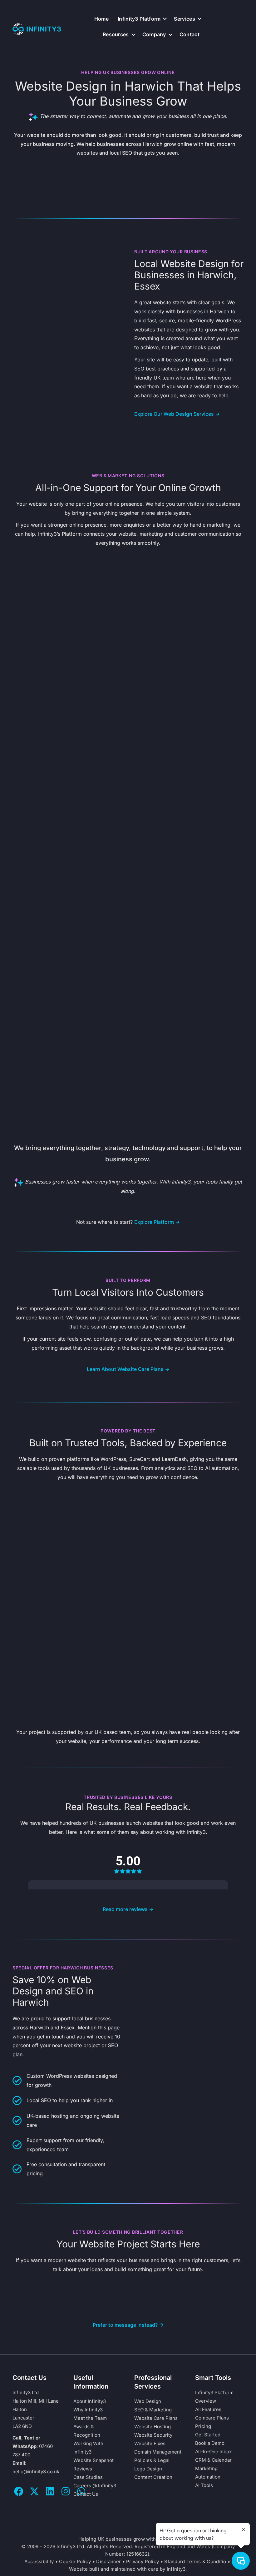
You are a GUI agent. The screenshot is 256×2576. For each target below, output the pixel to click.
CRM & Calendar (213, 2460)
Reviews (83, 2469)
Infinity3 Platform (139, 19)
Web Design (148, 2401)
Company (154, 34)
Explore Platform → (157, 1222)
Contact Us (86, 2494)
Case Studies (88, 2477)
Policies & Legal (152, 2460)
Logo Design (148, 2469)
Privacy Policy (143, 2561)
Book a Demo (210, 2443)
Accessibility (39, 2561)
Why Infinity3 (88, 2410)
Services (184, 19)
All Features (208, 2409)
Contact (190, 34)
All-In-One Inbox (213, 2452)
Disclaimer (108, 2561)
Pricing (203, 2426)
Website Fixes (150, 2443)
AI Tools (204, 2485)
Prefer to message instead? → (128, 2325)
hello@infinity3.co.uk (36, 2472)
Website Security (153, 2435)
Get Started (208, 2435)
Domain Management (158, 2452)
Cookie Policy (75, 2561)
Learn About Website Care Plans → (128, 1369)
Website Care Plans (156, 2418)
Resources (116, 34)
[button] (165, 19)
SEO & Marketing (153, 2410)
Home (101, 19)
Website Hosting (153, 2427)
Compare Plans (212, 2418)
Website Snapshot (94, 2460)
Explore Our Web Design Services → (177, 414)
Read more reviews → (128, 1909)
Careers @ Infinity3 (95, 2486)
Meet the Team (90, 2418)
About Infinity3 (90, 2401)
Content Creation (153, 2477)
